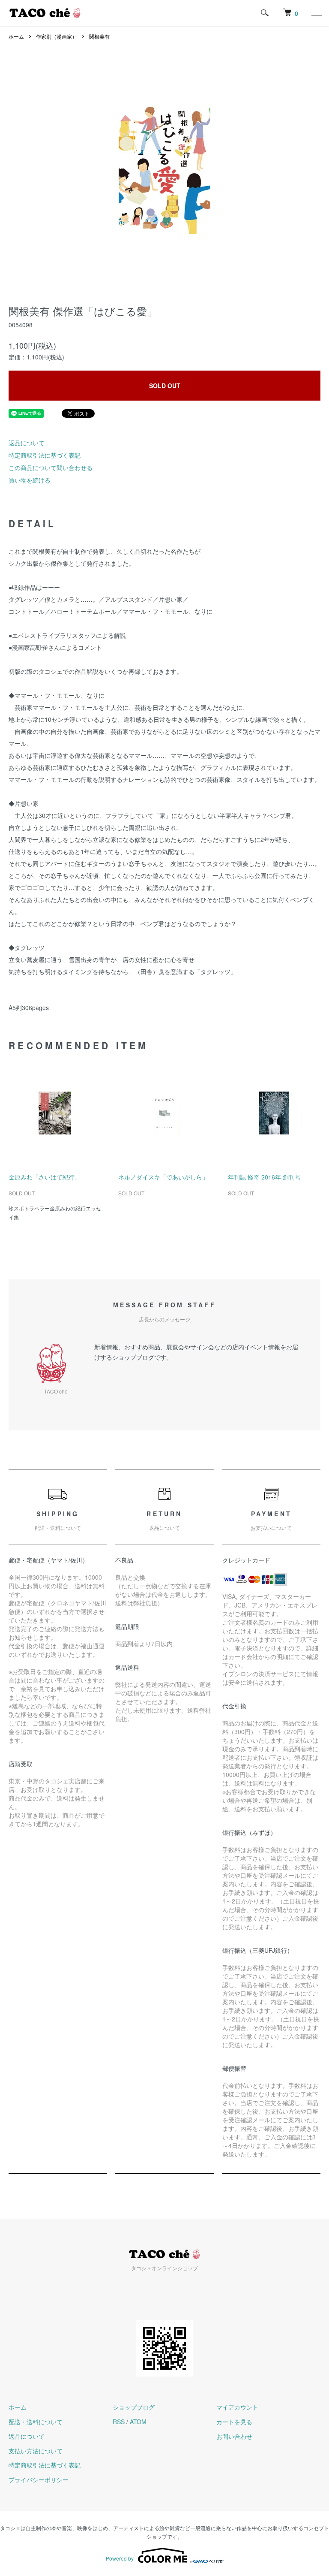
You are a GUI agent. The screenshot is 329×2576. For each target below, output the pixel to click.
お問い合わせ (234, 2436)
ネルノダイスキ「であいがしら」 (163, 1177)
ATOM (138, 2422)
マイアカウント (237, 2407)
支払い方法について (36, 2451)
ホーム (16, 36)
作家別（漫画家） (57, 36)
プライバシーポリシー (39, 2479)
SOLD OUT (165, 386)
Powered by (120, 2558)
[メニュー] (316, 13)
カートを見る (234, 2422)
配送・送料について (36, 2422)
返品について (27, 443)
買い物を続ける (30, 480)
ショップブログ (134, 2407)
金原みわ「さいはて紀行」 (45, 1177)
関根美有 (99, 36)
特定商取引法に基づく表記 (45, 455)
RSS (119, 2422)
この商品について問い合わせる (51, 468)
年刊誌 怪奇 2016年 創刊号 (264, 1177)
